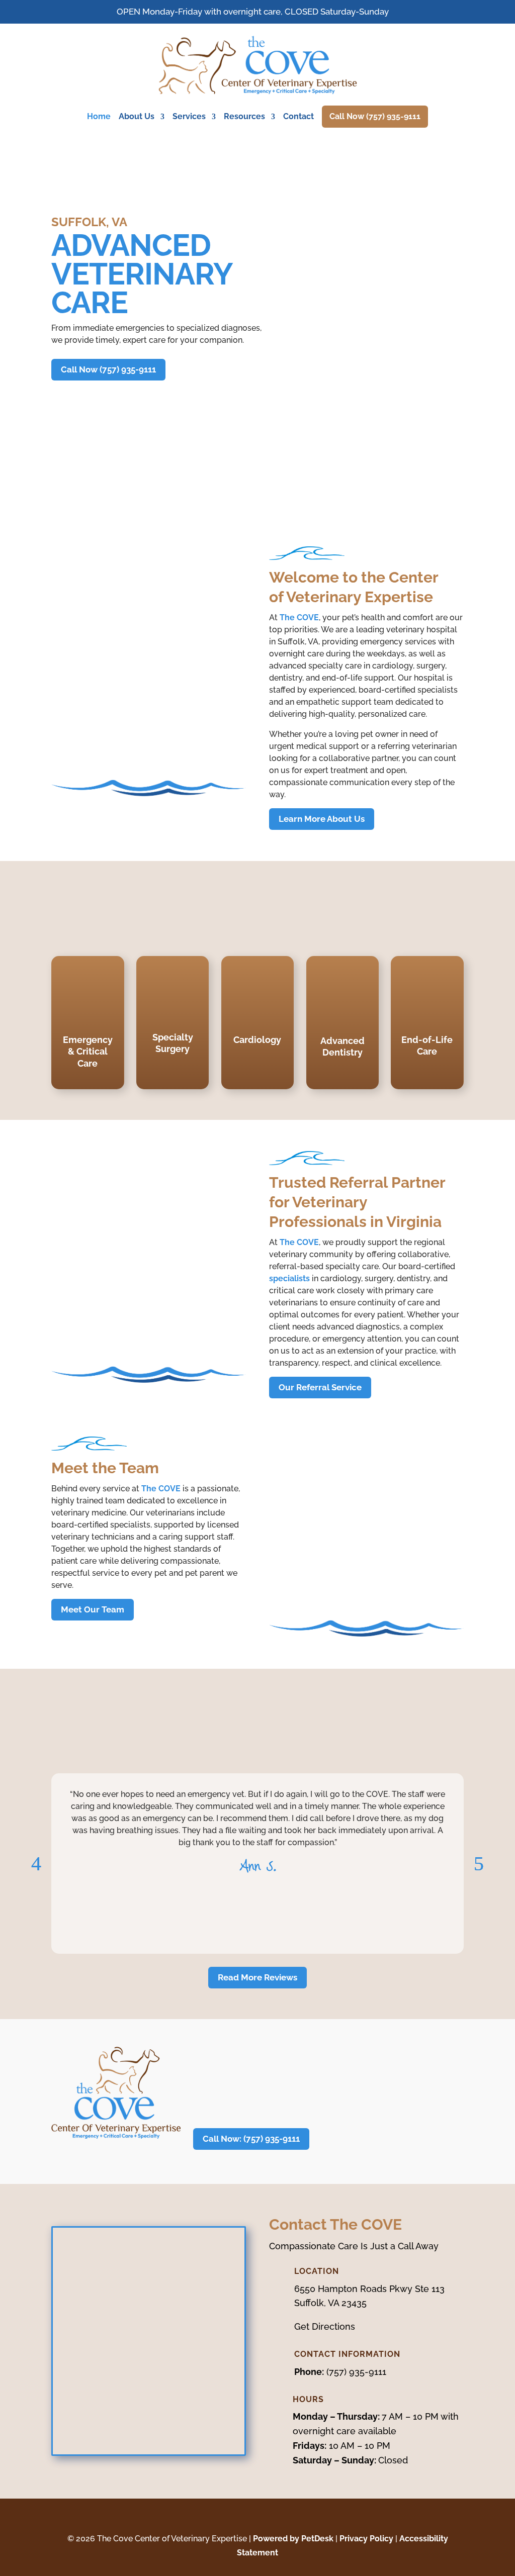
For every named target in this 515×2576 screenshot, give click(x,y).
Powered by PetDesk (293, 2539)
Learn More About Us (322, 819)
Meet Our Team (93, 1609)
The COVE (299, 617)
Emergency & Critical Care (88, 1052)
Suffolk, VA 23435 (330, 2303)
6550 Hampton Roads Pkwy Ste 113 (369, 2289)
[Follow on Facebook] (247, 2517)
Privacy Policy (366, 2539)
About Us (137, 116)
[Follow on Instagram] (268, 2517)
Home (99, 116)
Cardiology (257, 1040)
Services (189, 116)
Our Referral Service (320, 1387)
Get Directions (325, 2326)
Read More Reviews (257, 1977)
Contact (298, 116)
